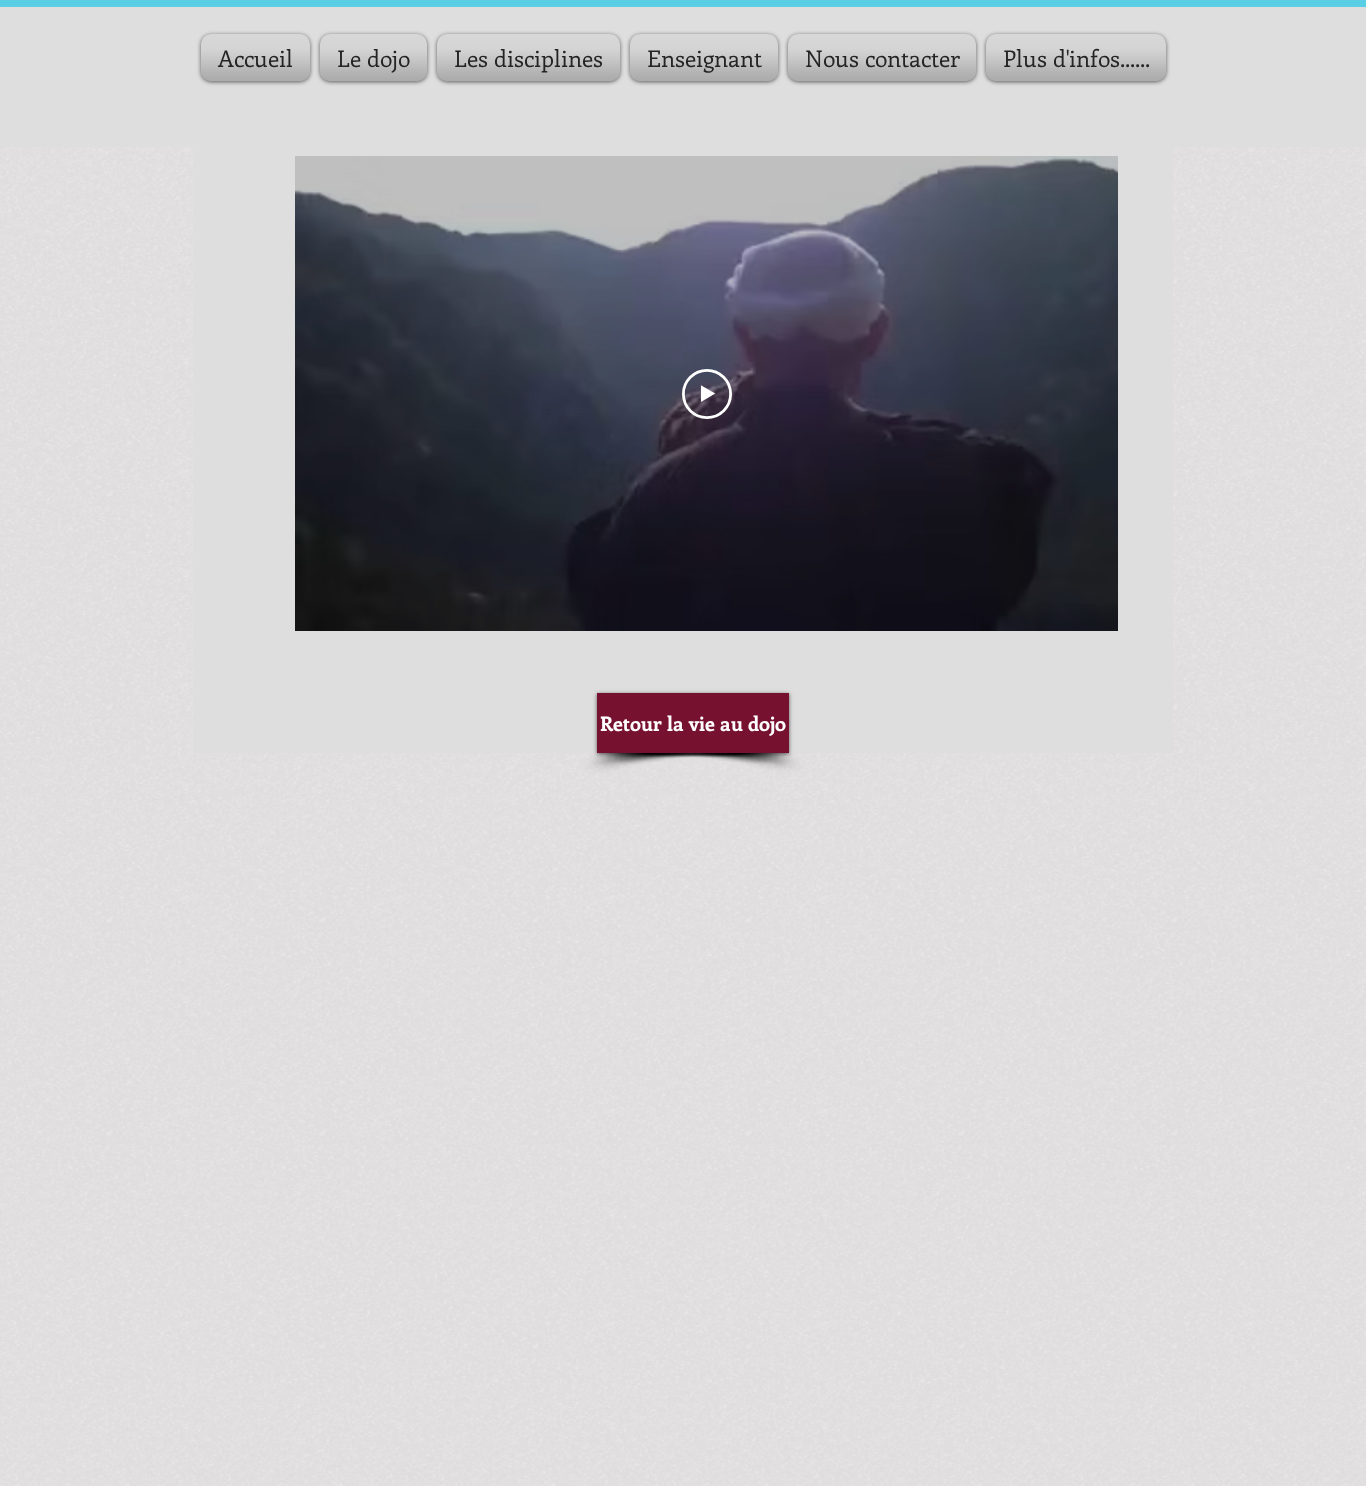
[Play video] (707, 394)
